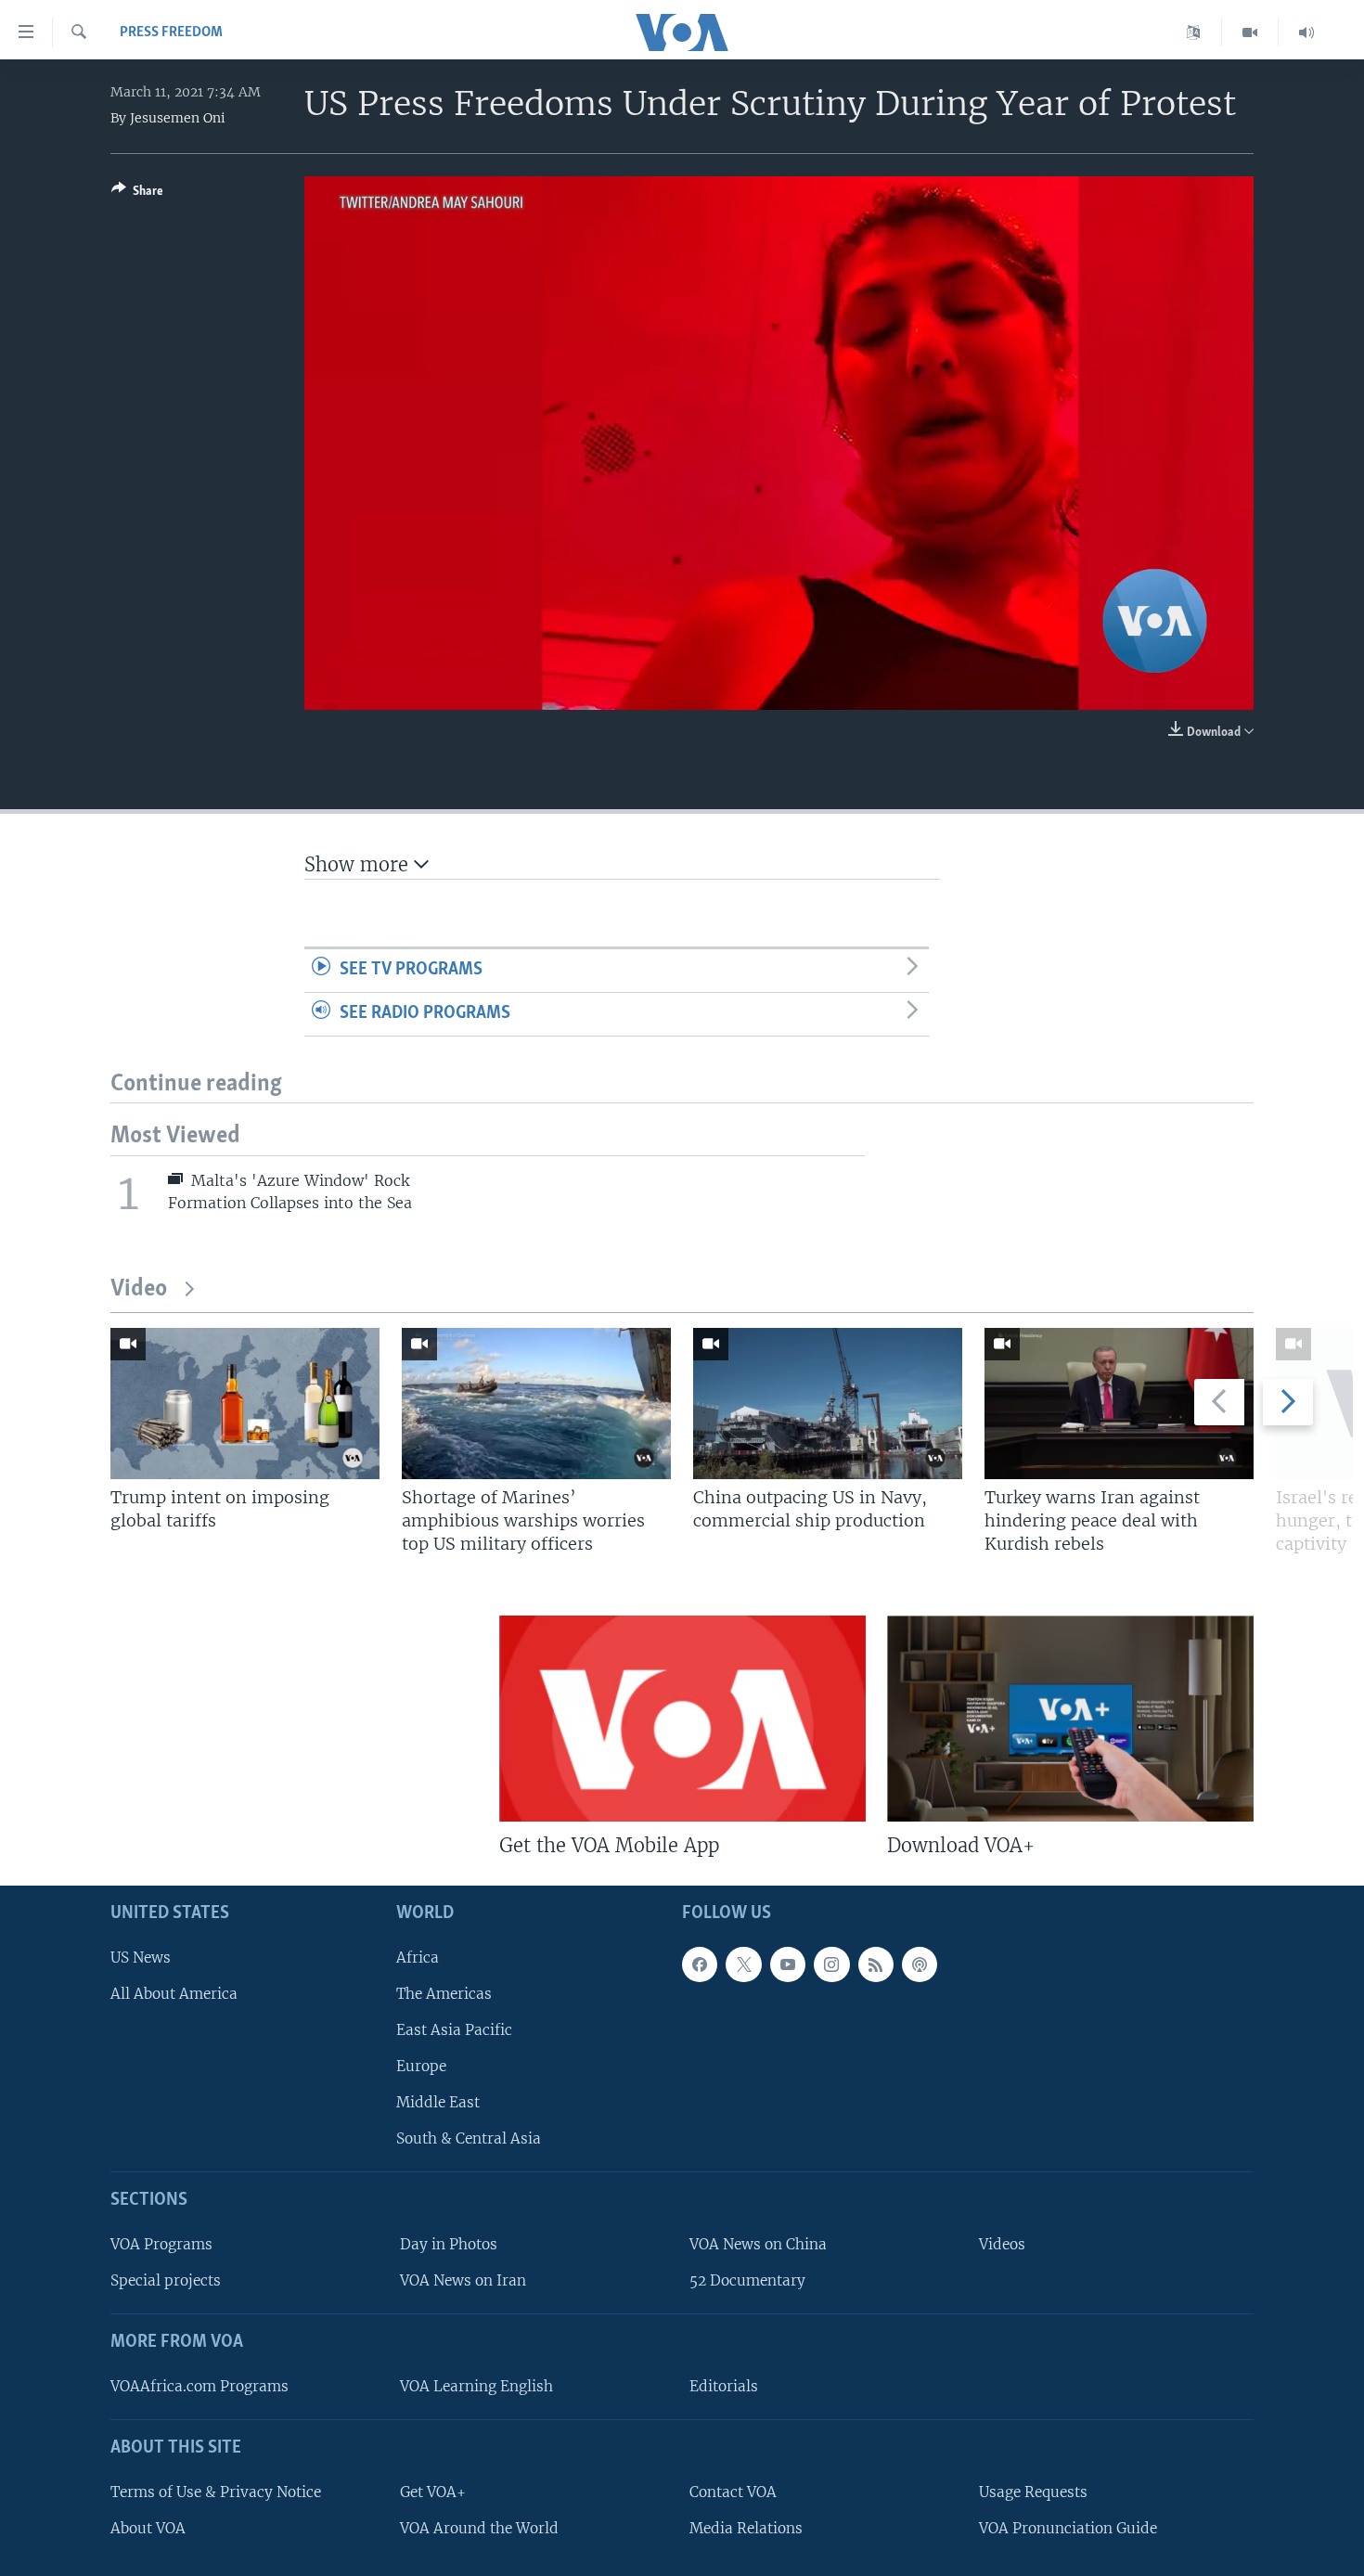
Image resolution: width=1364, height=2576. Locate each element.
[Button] (137, 194)
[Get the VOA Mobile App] (682, 1719)
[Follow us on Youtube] (788, 1964)
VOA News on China (758, 2244)
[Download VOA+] (1070, 1719)
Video (139, 1289)
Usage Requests (1033, 2491)
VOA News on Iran (463, 2280)
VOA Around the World (479, 2527)
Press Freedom (171, 32)
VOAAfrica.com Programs (199, 2386)
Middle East (438, 2102)
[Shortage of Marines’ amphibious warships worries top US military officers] (536, 1404)
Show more (359, 864)
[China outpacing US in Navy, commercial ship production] (828, 1404)
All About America (174, 1993)
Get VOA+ (433, 2491)
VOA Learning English (476, 2386)
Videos (1002, 2244)
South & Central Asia (469, 2138)
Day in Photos (449, 2244)
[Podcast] (920, 1964)
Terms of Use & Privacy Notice (216, 2491)
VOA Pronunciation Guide (1068, 2527)
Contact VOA (733, 2491)
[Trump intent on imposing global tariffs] (245, 1404)
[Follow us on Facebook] (700, 1964)
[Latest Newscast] (1306, 32)
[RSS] (876, 1964)
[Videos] (1250, 32)
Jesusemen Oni (178, 118)
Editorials (724, 2386)
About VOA (148, 2527)
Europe (421, 2066)
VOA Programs (161, 2244)
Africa (418, 1957)
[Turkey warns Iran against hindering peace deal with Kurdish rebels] (1119, 1404)
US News (141, 1957)
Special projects (166, 2280)
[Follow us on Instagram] (831, 1964)
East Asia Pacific (454, 2030)
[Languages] (1194, 32)
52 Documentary (747, 2280)
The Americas (444, 1993)
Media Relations (746, 2527)
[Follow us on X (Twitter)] (743, 1964)
